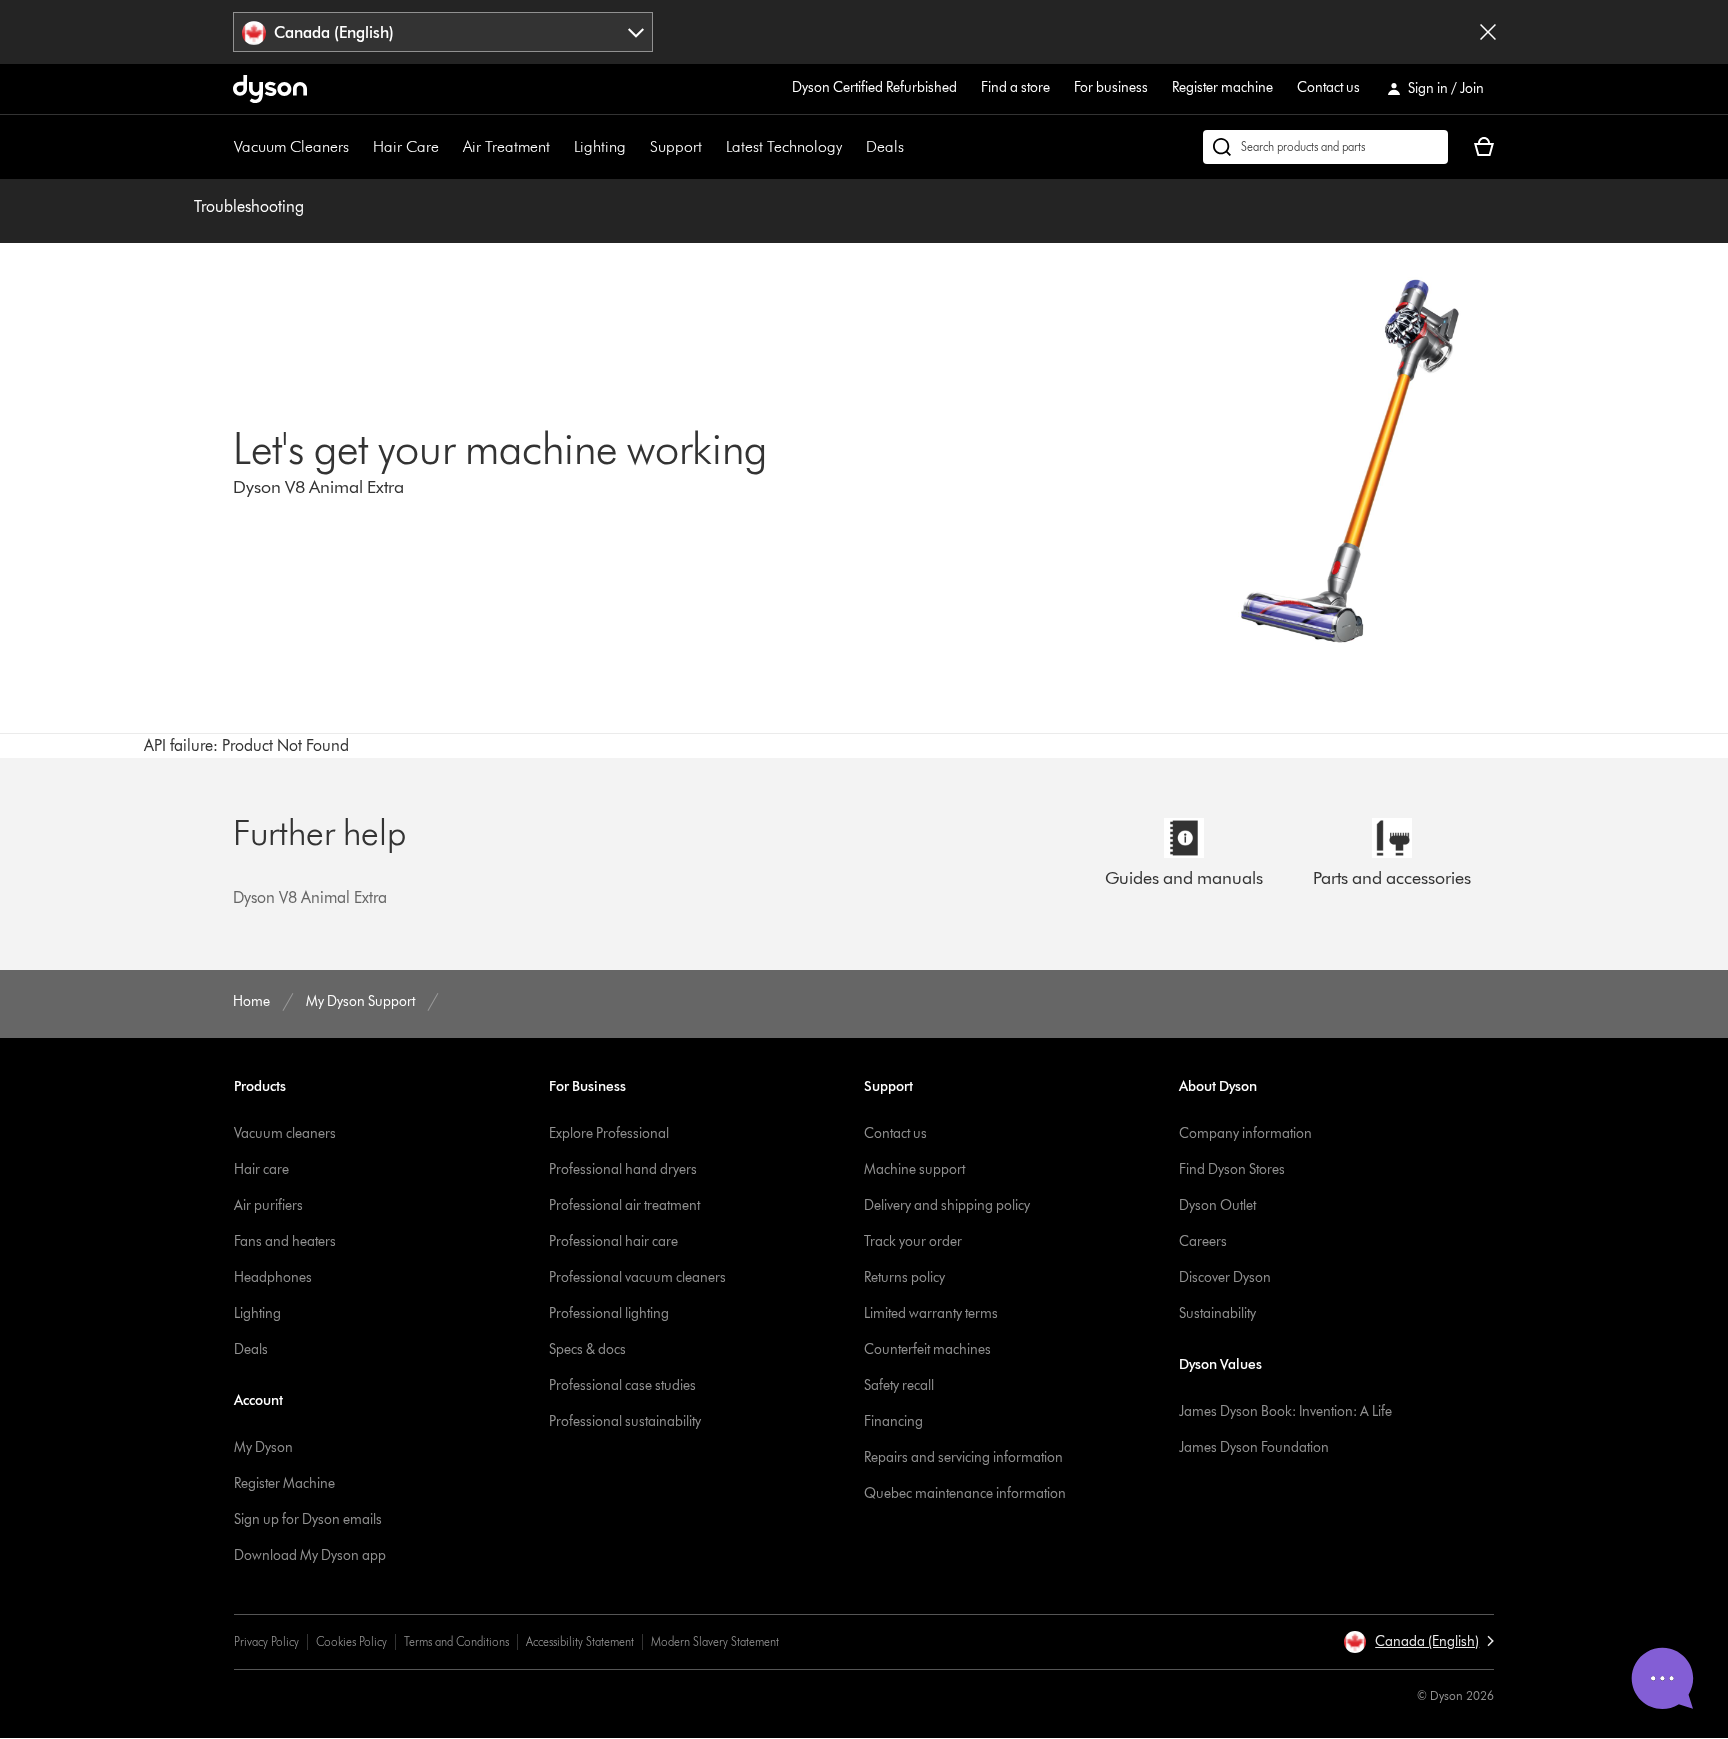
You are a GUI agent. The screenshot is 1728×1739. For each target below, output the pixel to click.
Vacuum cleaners (285, 1133)
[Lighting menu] (636, 147)
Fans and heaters (285, 1241)
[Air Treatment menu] (560, 147)
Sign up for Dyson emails (308, 1519)
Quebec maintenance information (965, 1493)
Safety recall (899, 1385)
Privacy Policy (266, 1641)
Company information (1245, 1133)
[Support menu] (712, 147)
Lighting (600, 146)
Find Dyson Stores (1232, 1169)
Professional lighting (609, 1313)
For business (1111, 87)
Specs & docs (587, 1349)
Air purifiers (268, 1205)
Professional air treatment (624, 1205)
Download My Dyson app (310, 1555)
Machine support (914, 1169)
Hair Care (406, 146)
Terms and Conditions (456, 1641)
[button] (1418, 1642)
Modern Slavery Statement (715, 1641)
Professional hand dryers (623, 1169)
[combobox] (443, 32)
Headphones (273, 1277)
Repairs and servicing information (963, 1457)
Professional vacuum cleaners (637, 1277)
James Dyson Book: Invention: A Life (1285, 1411)
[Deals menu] (914, 147)
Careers (1203, 1241)
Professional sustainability (625, 1421)
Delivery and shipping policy (947, 1205)
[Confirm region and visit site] (1488, 32)
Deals (885, 146)
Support (676, 146)
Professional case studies (622, 1385)
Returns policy (904, 1277)
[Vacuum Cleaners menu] (359, 147)
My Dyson (263, 1447)
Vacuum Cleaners (291, 146)
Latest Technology (784, 146)
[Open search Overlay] (1325, 147)
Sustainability (1217, 1313)
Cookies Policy (351, 1641)
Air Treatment (506, 146)
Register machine (1222, 87)
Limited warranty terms (931, 1313)
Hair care (261, 1169)
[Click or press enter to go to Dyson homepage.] (270, 89)
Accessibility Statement (580, 1641)
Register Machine (284, 1483)
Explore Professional (609, 1133)
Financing (893, 1421)
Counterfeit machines (927, 1349)
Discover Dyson (1225, 1277)
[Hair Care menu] (449, 147)
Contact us (1328, 87)
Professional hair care (613, 1241)
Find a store (1015, 87)
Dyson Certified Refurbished (874, 87)
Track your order (913, 1241)
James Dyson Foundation (1254, 1447)
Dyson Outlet (1217, 1205)
